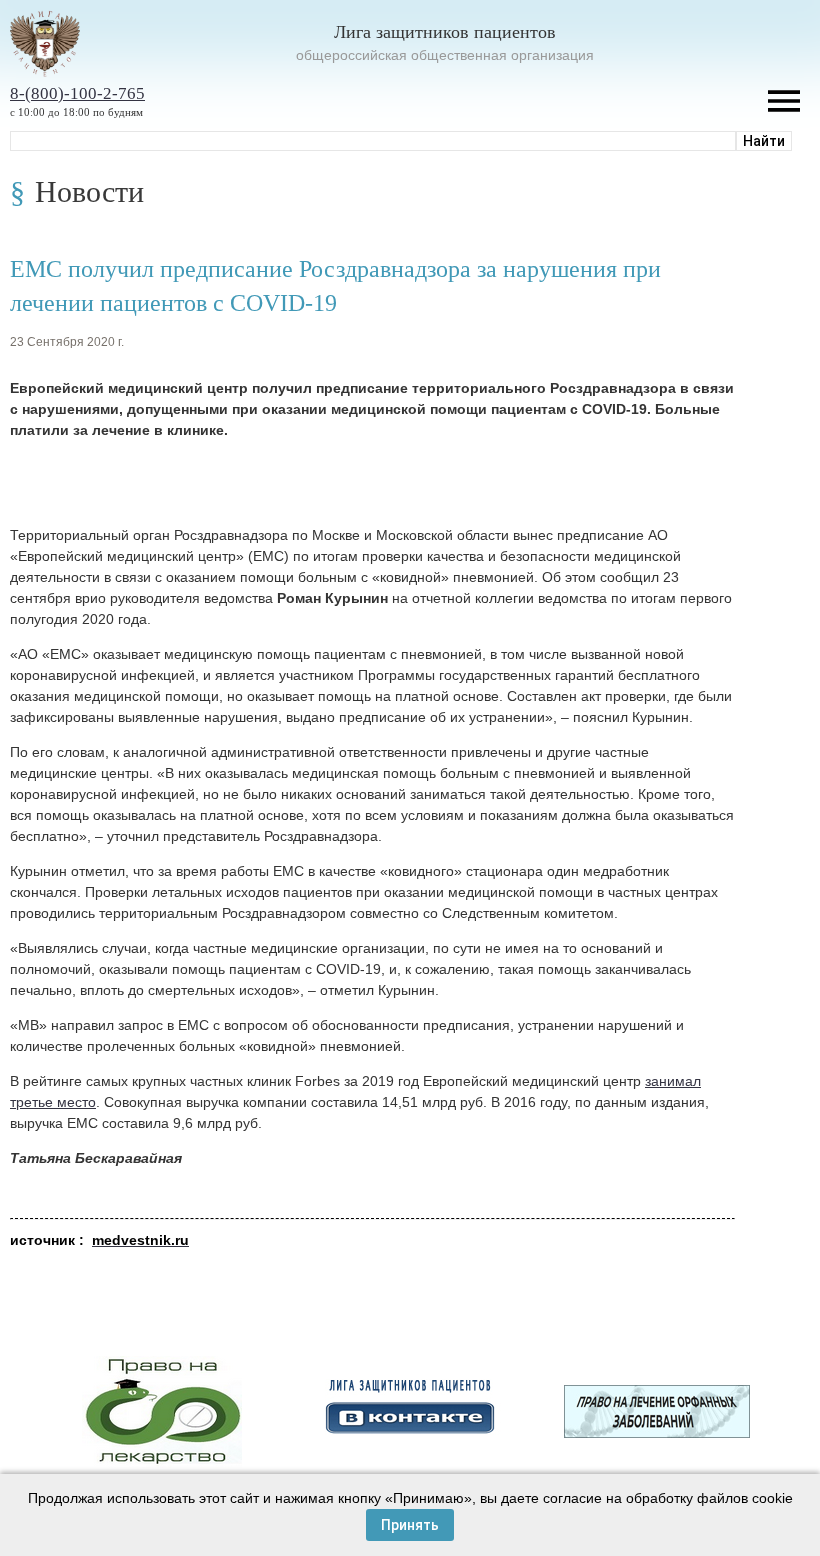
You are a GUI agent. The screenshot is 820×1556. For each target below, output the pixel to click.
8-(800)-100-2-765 (77, 93)
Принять (410, 1525)
